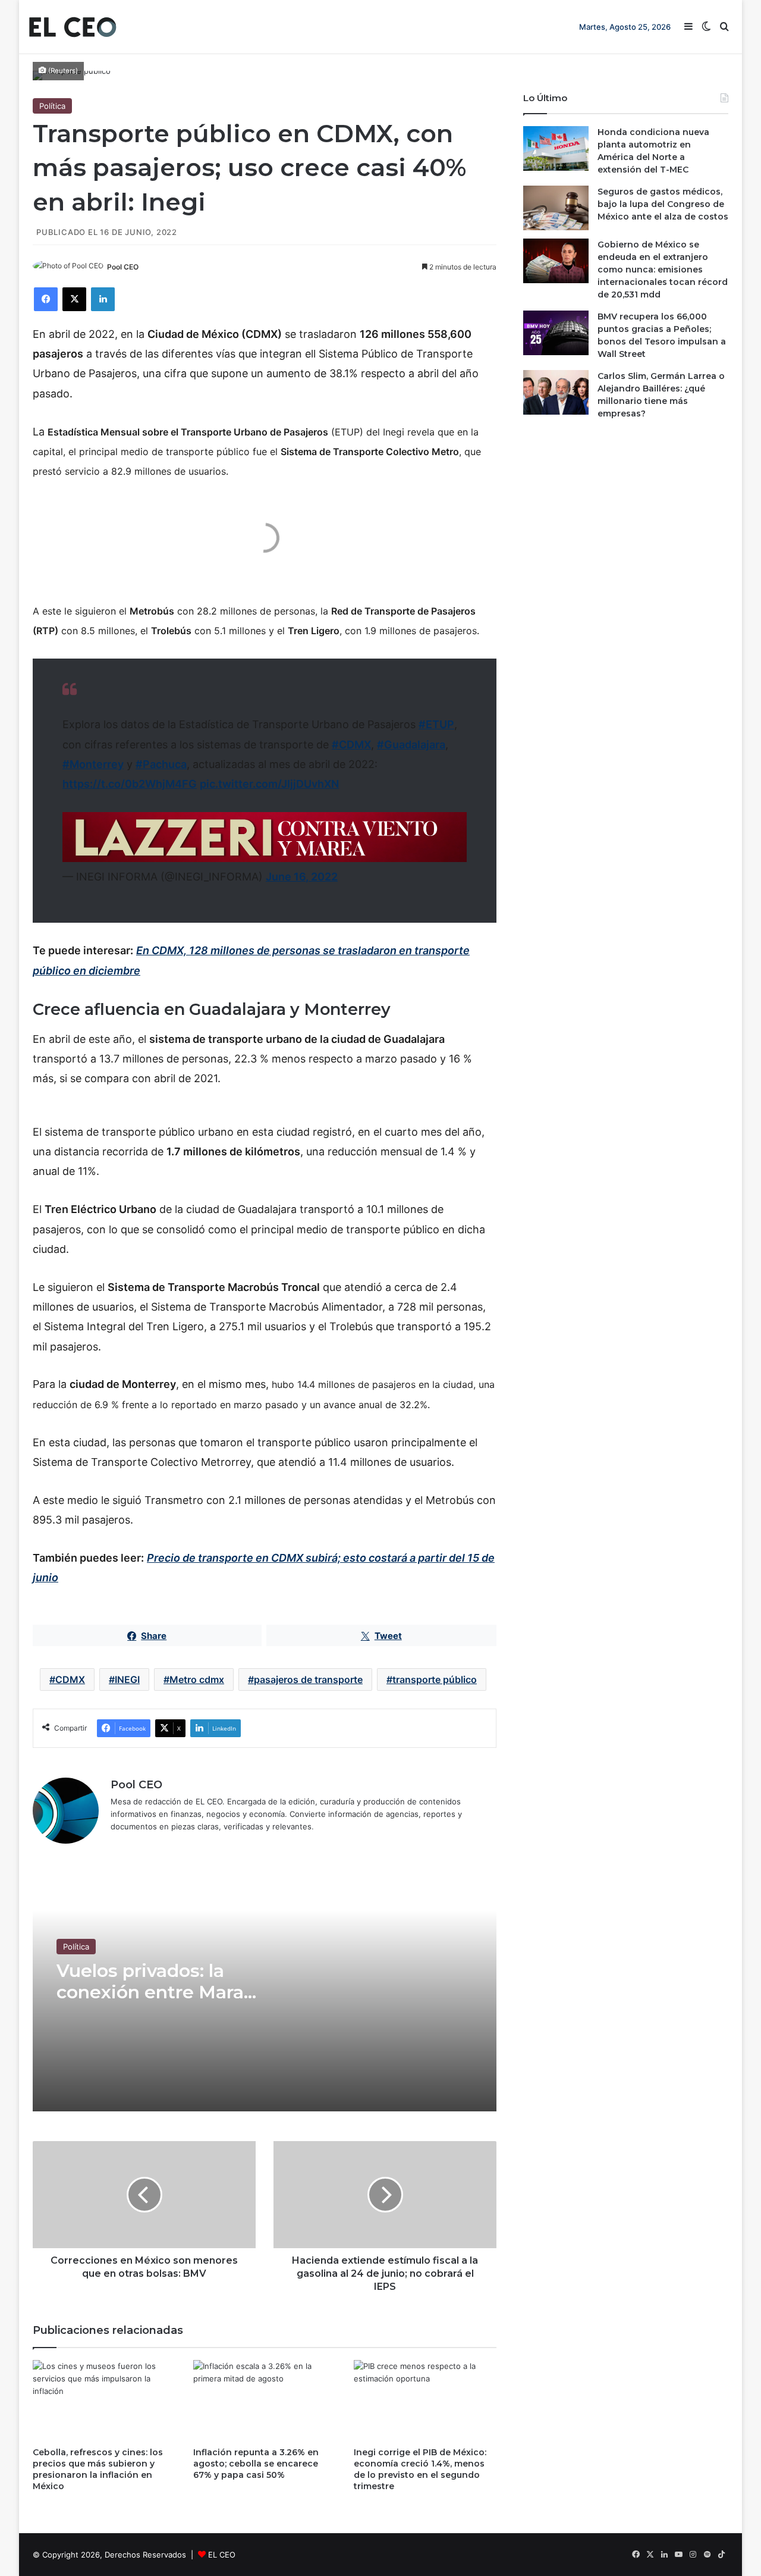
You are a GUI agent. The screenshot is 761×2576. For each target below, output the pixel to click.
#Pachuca (161, 764)
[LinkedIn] (103, 299)
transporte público (435, 1679)
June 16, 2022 (302, 877)
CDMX (70, 1679)
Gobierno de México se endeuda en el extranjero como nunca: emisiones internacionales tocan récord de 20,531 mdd (663, 269)
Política (52, 106)
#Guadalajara (411, 745)
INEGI (127, 1679)
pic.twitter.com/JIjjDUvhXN (269, 784)
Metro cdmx (197, 1679)
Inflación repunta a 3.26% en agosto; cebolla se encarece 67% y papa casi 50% (256, 2464)
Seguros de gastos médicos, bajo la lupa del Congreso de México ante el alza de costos (663, 204)
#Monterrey (93, 764)
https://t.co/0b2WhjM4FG (130, 784)
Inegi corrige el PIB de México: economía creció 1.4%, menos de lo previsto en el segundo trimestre (420, 2469)
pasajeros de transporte (308, 1679)
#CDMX (351, 745)
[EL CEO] (73, 27)
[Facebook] (46, 299)
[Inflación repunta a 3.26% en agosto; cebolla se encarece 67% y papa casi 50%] (265, 2400)
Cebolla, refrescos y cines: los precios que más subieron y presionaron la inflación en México (98, 2469)
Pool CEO (123, 267)
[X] (74, 299)
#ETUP (436, 724)
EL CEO (222, 2555)
